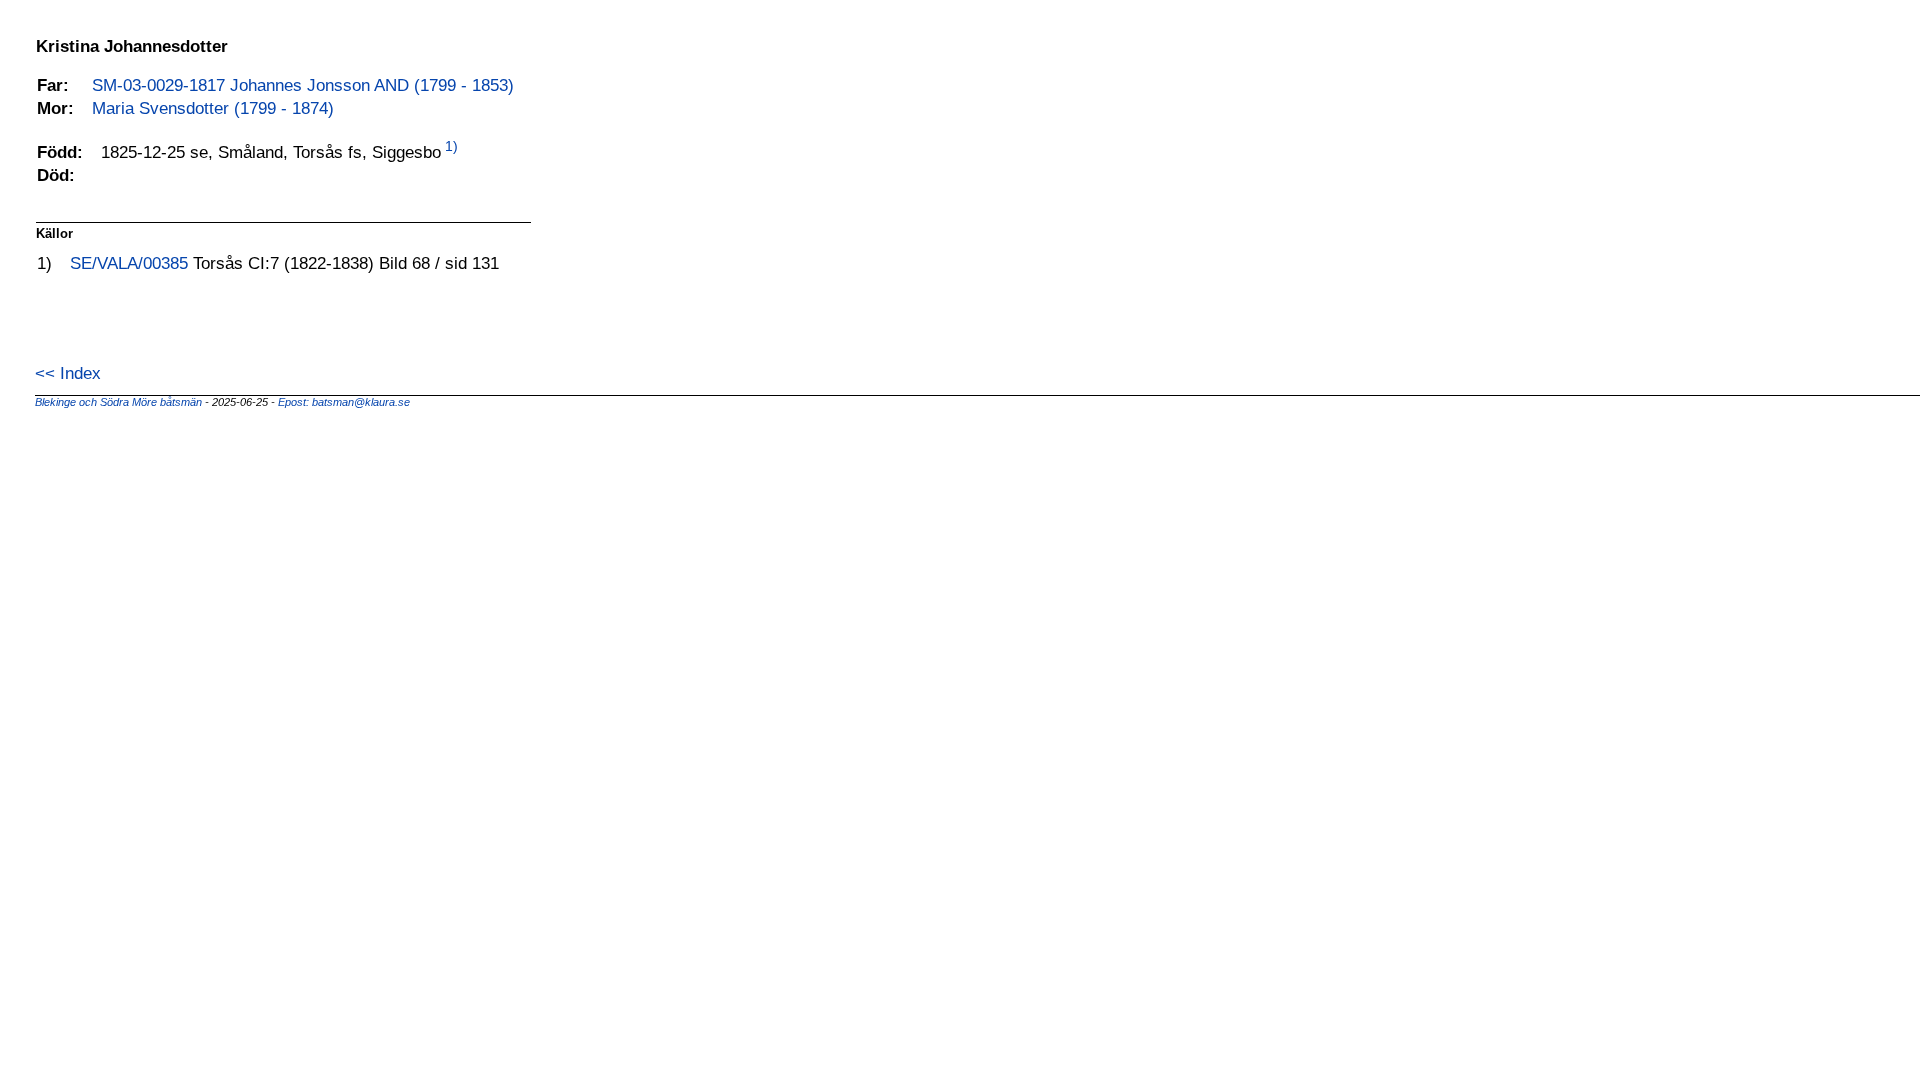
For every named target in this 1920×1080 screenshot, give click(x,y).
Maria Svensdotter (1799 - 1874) (213, 108)
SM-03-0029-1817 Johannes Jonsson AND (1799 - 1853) (303, 85)
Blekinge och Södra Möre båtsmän (120, 402)
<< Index (68, 373)
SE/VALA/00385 (131, 263)
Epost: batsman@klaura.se (344, 402)
